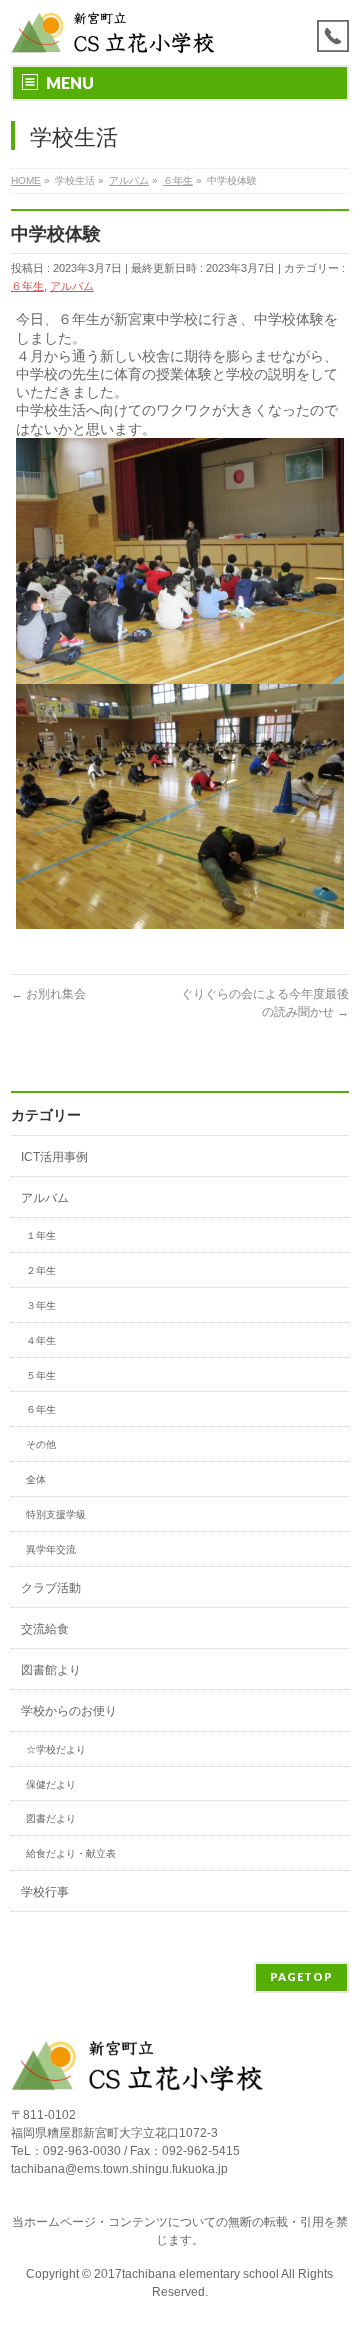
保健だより (51, 1784)
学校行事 (45, 1892)
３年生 (41, 1305)
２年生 (41, 1270)
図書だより (51, 1818)
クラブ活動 (51, 1588)
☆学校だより (56, 1749)
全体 (36, 1479)
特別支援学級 (56, 1514)
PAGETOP (301, 1976)
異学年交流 (51, 1549)
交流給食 (45, 1629)
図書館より (51, 1670)
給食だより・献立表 (71, 1853)
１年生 (41, 1235)
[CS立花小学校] (116, 32)
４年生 (41, 1340)
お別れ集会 (48, 994)
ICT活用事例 (54, 1157)
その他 (41, 1444)
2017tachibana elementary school (187, 2274)
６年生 (27, 286)
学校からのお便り (69, 1711)
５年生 (41, 1375)
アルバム (72, 286)
